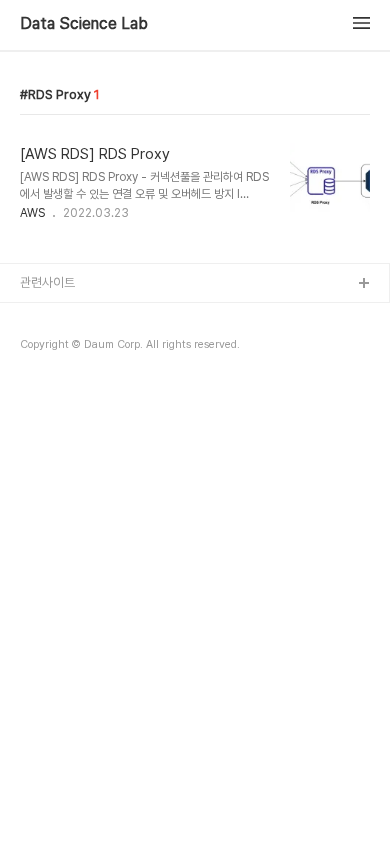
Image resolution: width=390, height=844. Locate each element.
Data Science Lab (84, 24)
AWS (32, 213)
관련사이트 (47, 282)
